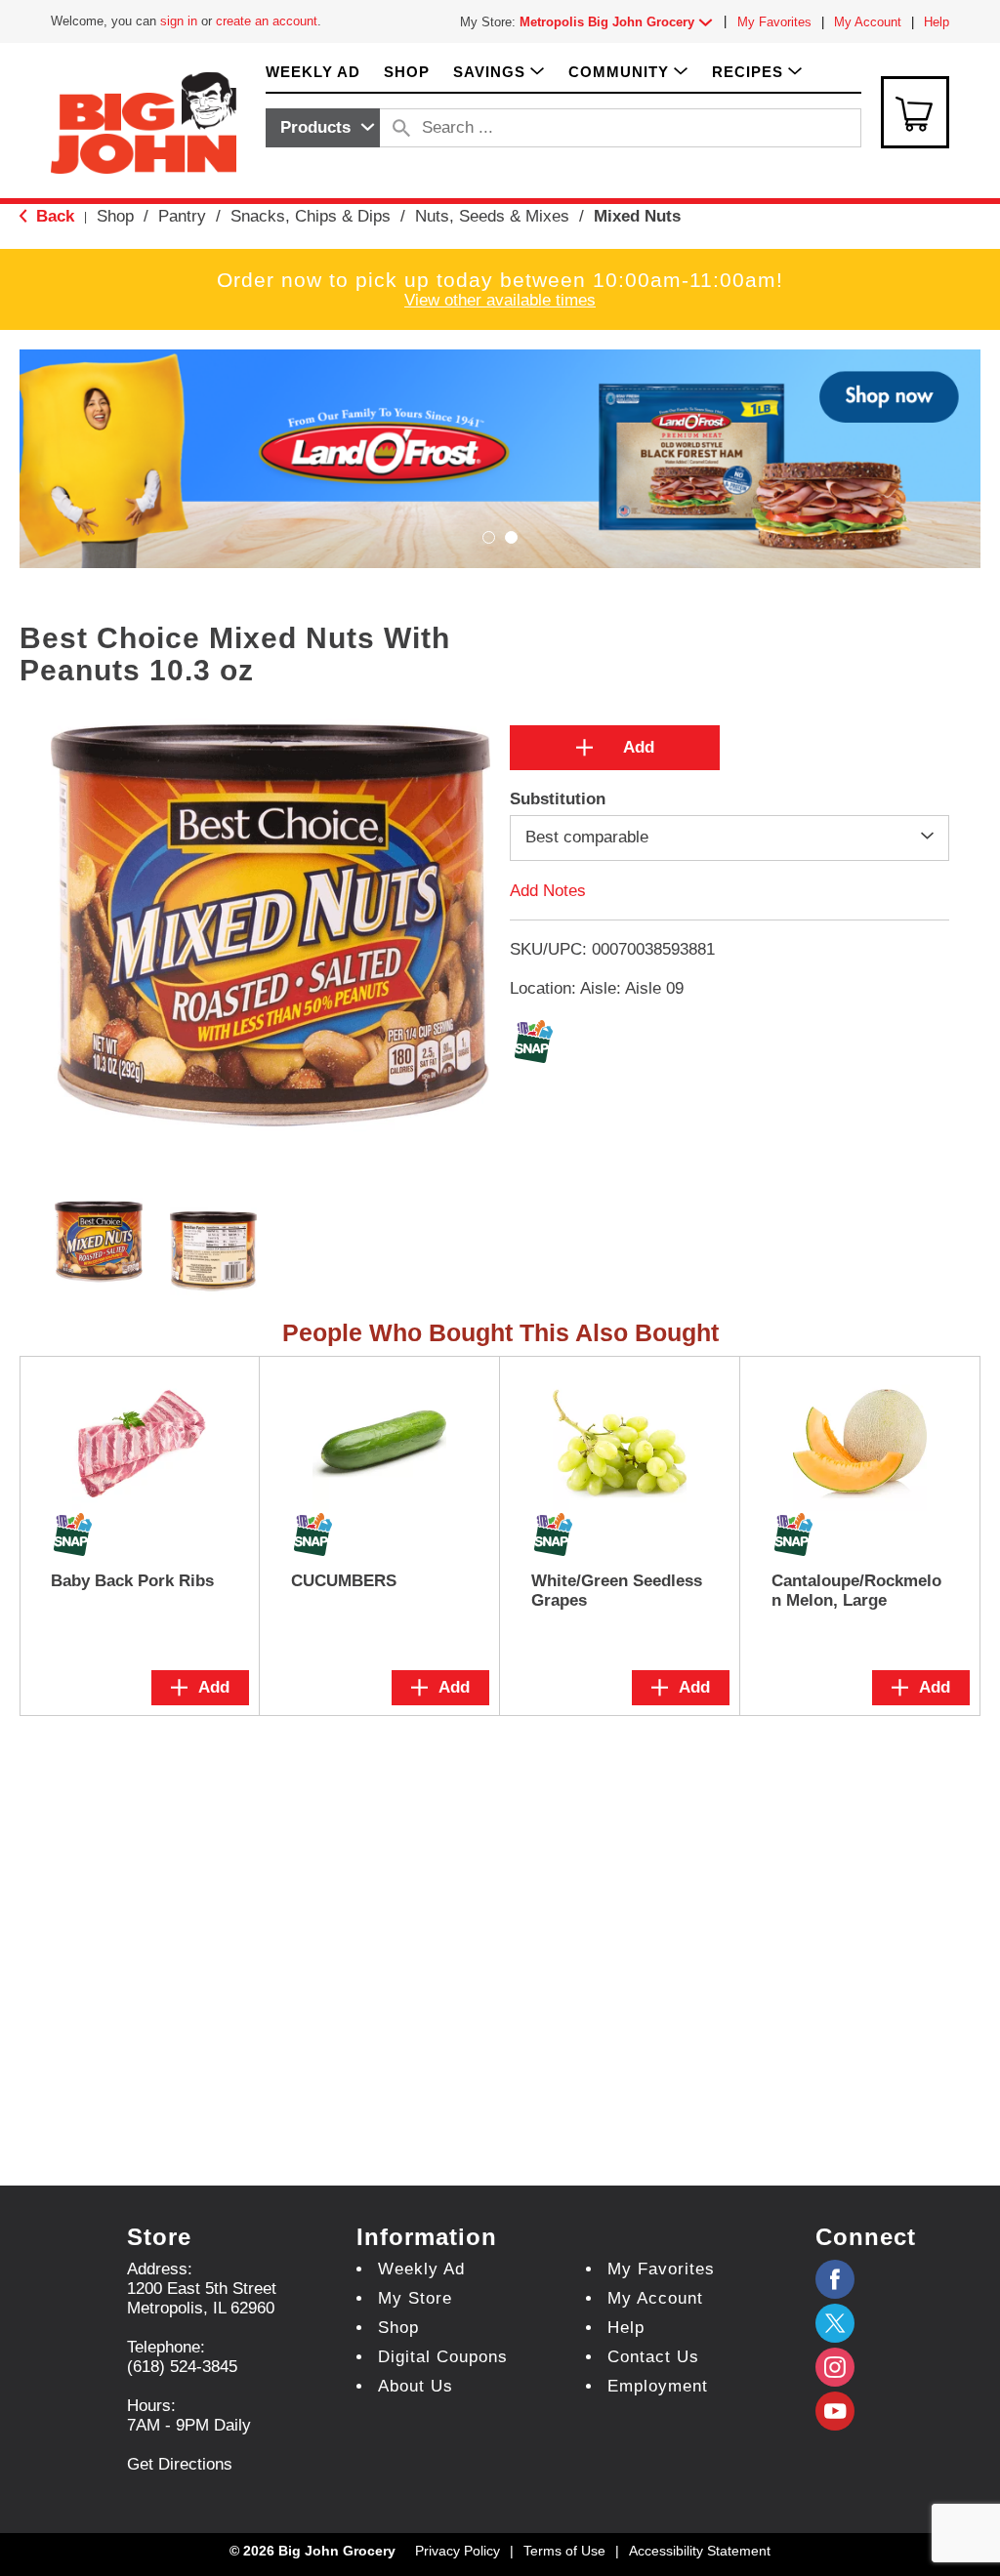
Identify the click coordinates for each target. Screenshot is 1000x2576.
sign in (179, 21)
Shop (115, 216)
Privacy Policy (458, 2551)
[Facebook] (835, 2279)
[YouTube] (835, 2367)
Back (53, 216)
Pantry (182, 216)
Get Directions (180, 2464)
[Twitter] (835, 2323)
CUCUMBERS (344, 1581)
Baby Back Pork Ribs (132, 1581)
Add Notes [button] (548, 890)
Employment (658, 2386)
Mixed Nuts (637, 216)
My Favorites (774, 22)
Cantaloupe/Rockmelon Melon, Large (856, 1591)
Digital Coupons (443, 2357)
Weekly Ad (421, 2269)
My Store (415, 2298)
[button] (620, 22)
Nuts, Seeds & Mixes (492, 216)
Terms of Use (564, 2551)
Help (937, 22)
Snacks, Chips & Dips (311, 216)
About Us (416, 2386)
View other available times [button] (500, 300)
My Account (868, 22)
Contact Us (653, 2357)
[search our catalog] (401, 128)
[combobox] (323, 128)
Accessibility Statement (700, 2551)
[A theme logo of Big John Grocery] (144, 122)
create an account (267, 21)
